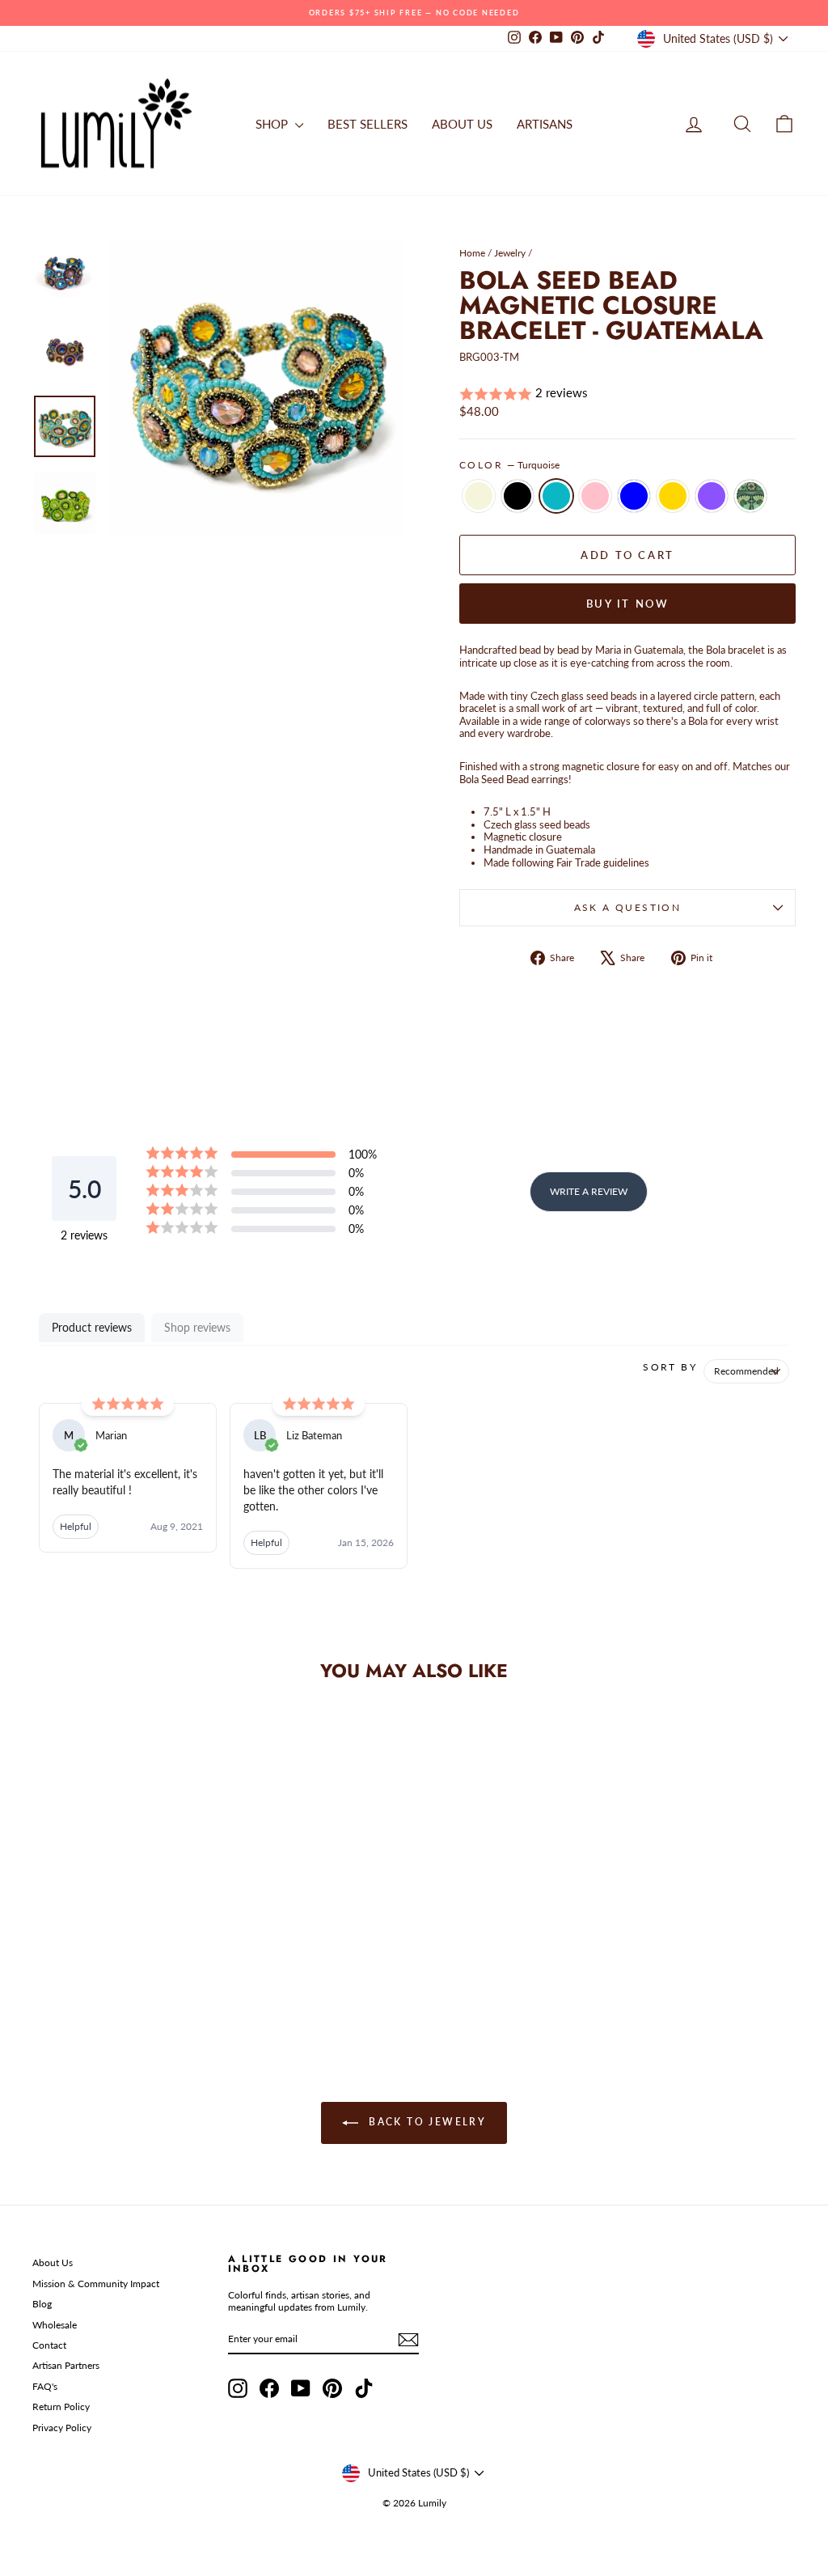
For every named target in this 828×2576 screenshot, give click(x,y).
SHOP (273, 124)
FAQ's (45, 2386)
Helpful (76, 1526)
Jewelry (510, 253)
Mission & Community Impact (96, 2284)
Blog (42, 2304)
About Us (53, 2262)
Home (472, 253)
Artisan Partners (66, 2365)
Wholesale (55, 2325)
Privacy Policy (62, 2428)
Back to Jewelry (425, 2123)
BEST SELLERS (368, 124)
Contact (49, 2345)
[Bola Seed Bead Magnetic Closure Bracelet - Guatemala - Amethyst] (176, 1966)
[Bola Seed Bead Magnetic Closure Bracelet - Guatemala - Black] (67, 1966)
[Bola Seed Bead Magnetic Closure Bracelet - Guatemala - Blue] (132, 1966)
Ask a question (628, 907)
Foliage (750, 496)
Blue (634, 496)
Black (517, 496)
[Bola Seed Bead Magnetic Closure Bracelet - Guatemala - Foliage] (198, 1966)
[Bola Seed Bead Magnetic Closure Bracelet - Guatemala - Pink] (110, 1966)
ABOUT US (462, 124)
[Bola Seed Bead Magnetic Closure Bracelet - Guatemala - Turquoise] (89, 1966)
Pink (595, 496)
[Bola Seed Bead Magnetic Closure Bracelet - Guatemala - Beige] (45, 1966)
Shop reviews (197, 1327)
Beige (479, 496)
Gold (673, 496)
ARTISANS (545, 124)
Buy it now (628, 604)
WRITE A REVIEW (589, 1191)
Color (509, 465)
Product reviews (92, 1327)
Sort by (670, 1367)
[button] (627, 394)
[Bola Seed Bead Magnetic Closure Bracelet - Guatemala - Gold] (154, 1966)
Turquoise (556, 496)
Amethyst (712, 496)
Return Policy (61, 2407)
